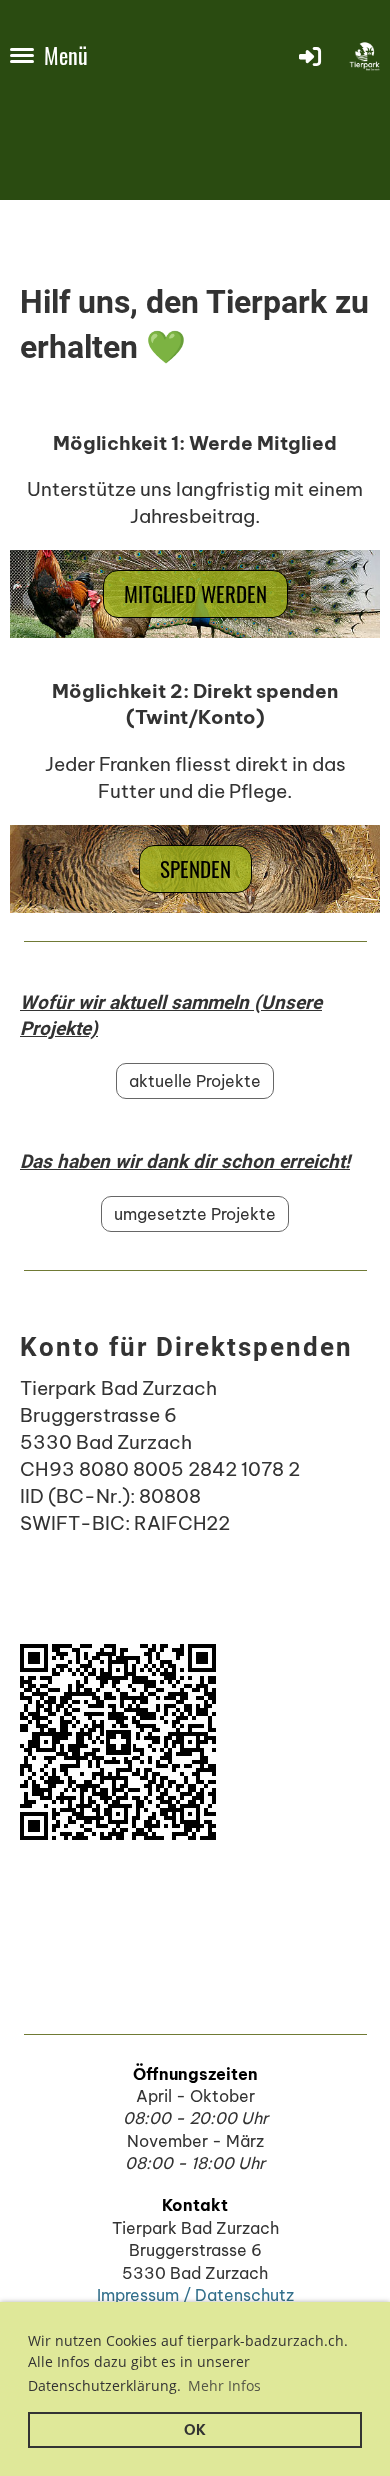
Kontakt (195, 2205)
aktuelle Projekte (195, 1081)
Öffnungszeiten (195, 2074)
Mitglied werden (195, 593)
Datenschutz (244, 2295)
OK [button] (195, 2430)
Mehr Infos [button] (224, 2385)
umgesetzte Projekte (195, 1214)
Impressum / (146, 2295)
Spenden (195, 868)
